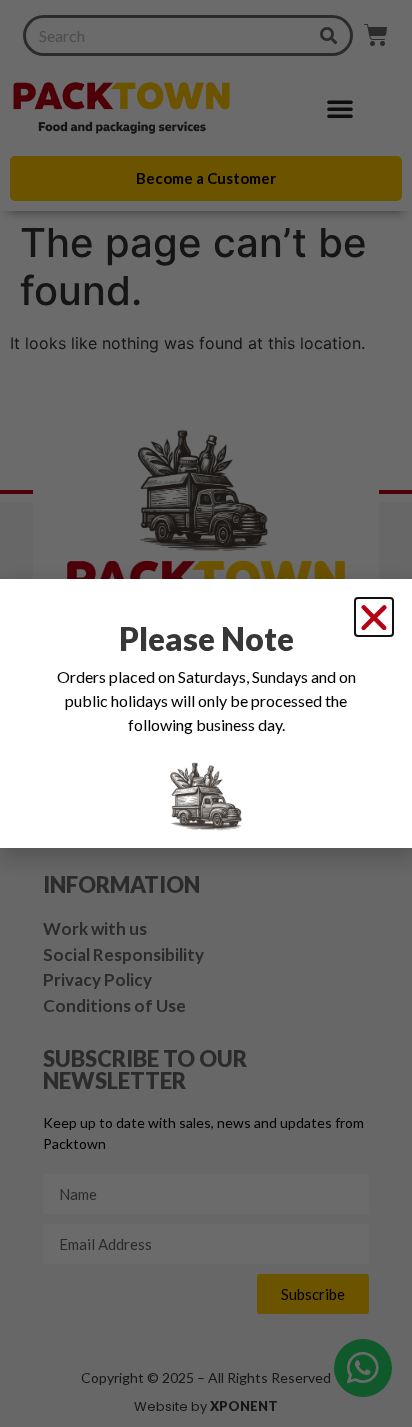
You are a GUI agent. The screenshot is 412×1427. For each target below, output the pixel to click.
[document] (206, 713)
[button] (374, 617)
